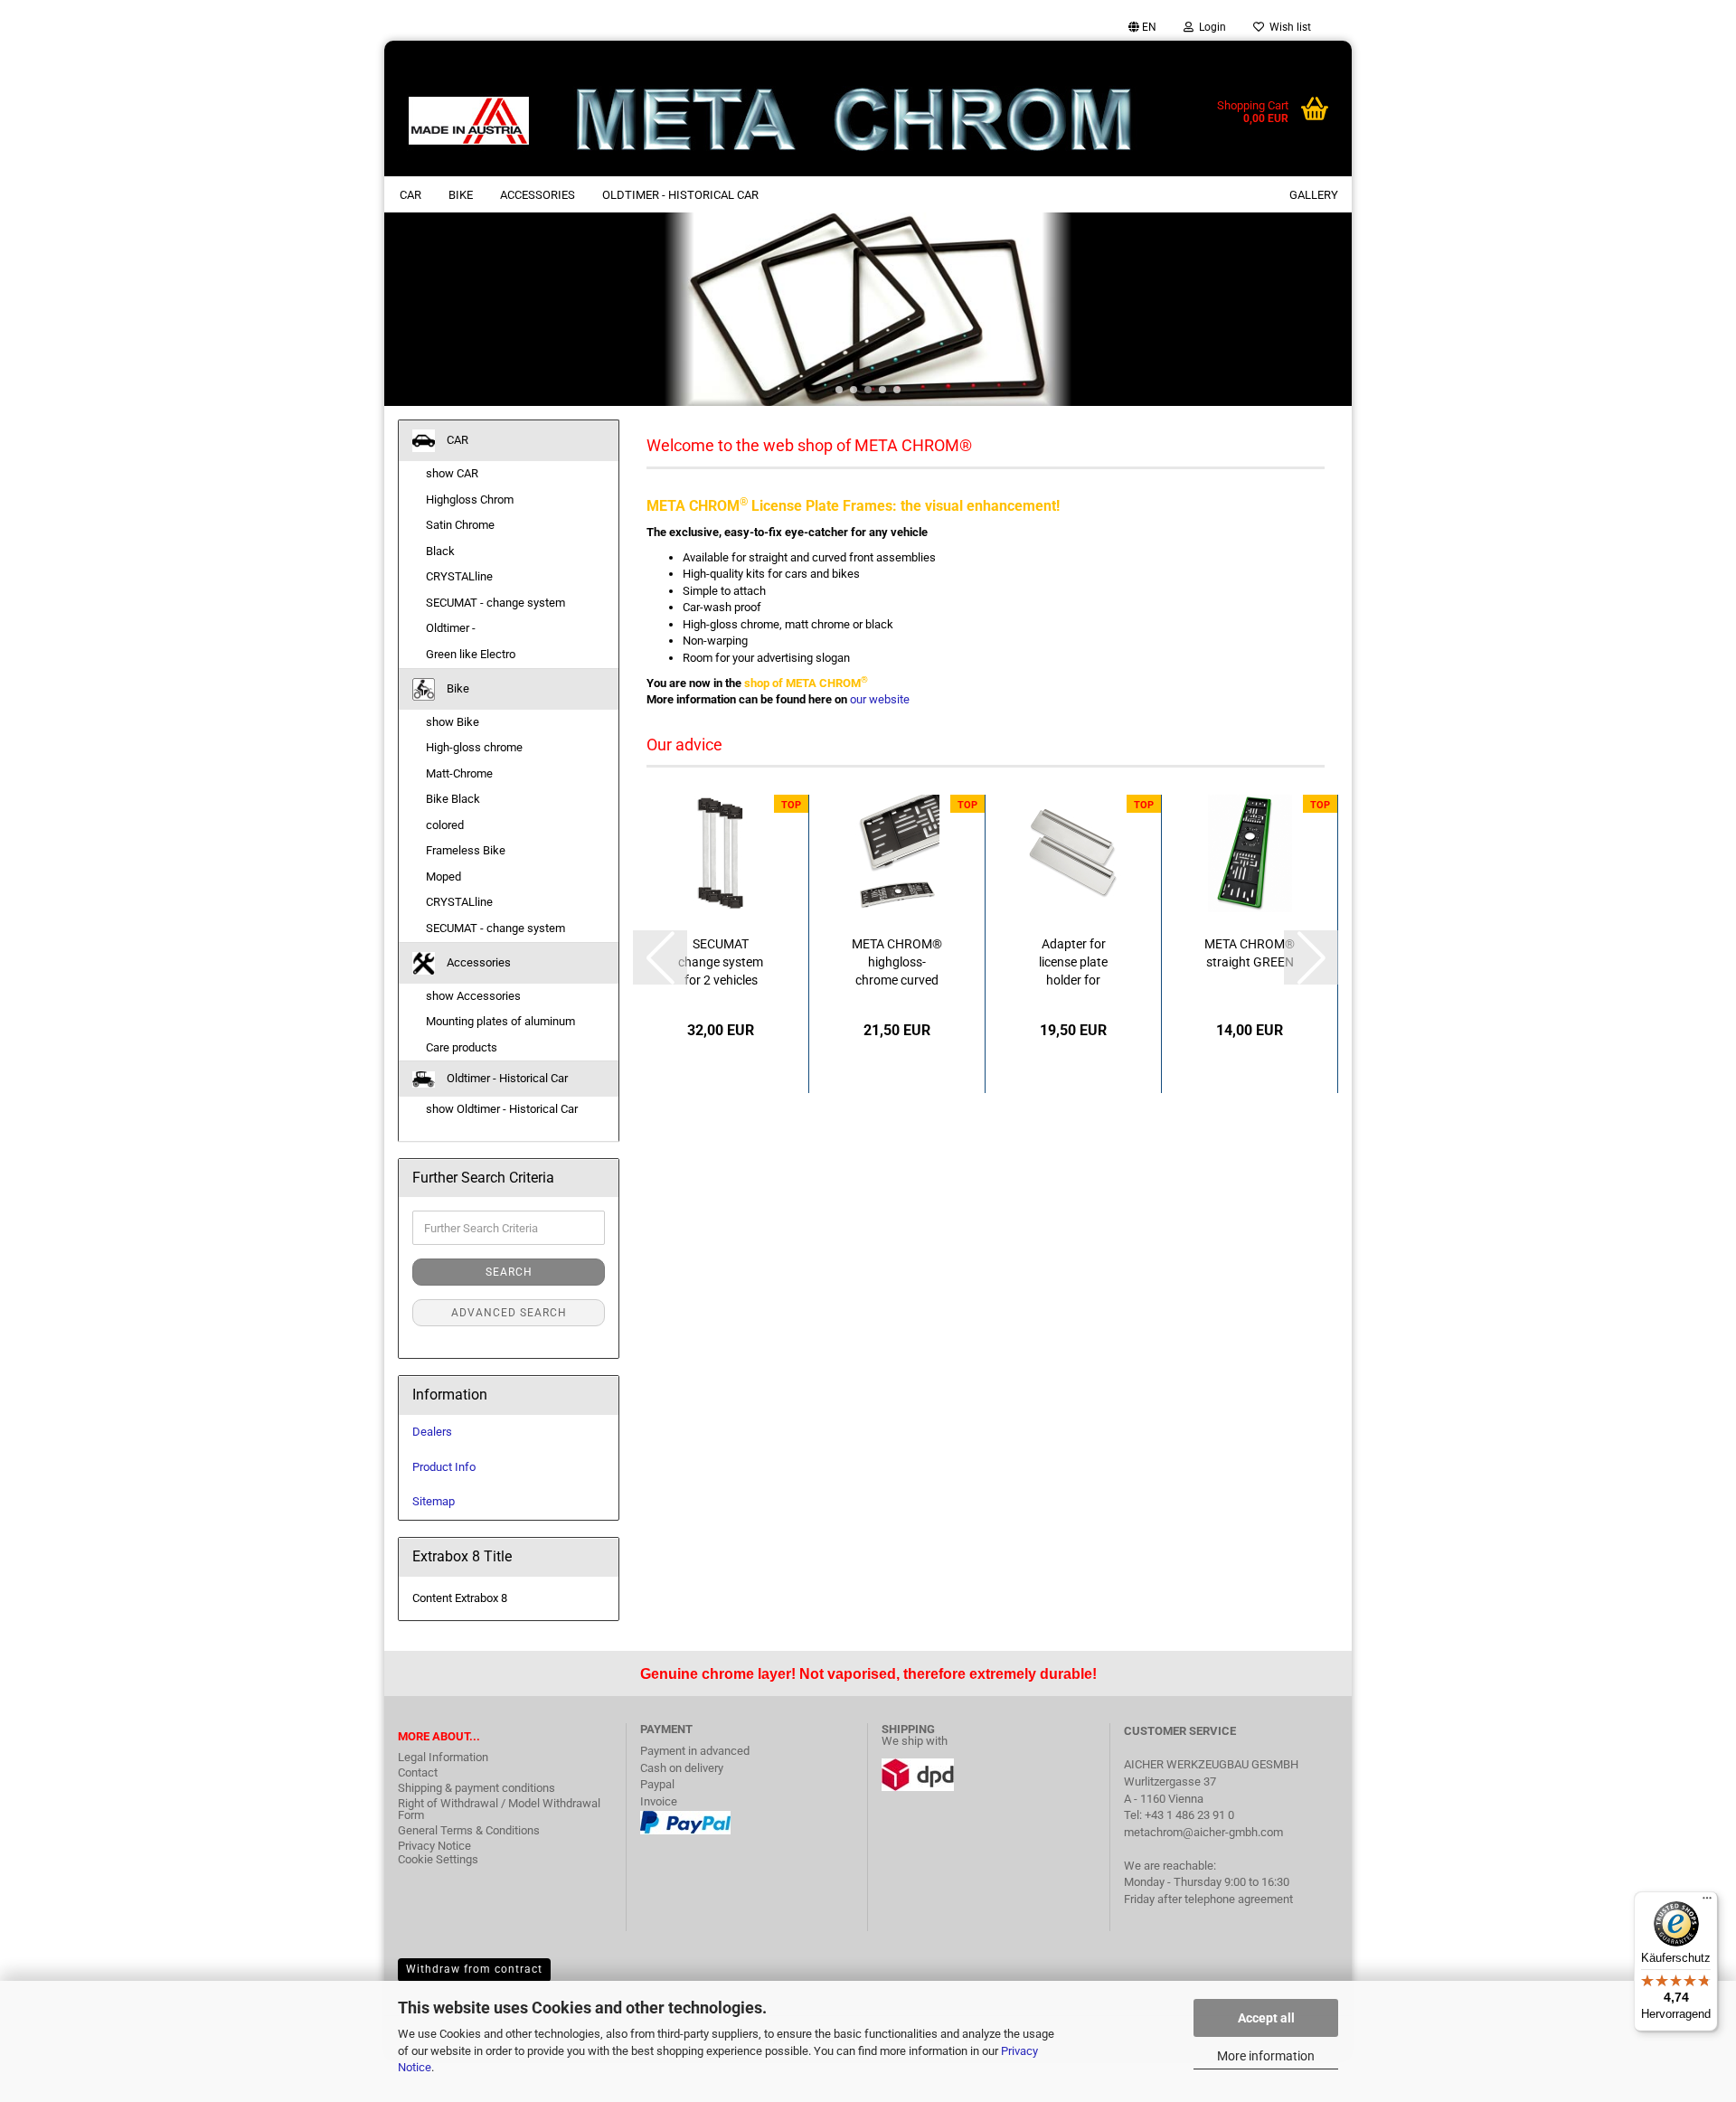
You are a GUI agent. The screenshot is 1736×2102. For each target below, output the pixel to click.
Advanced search (509, 1313)
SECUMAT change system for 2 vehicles (721, 962)
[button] (1142, 27)
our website (880, 699)
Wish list (1288, 27)
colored (445, 825)
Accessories (538, 195)
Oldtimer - (451, 628)
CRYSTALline (459, 576)
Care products (462, 1047)
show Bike (453, 722)
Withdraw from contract (474, 1969)
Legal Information (443, 1757)
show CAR (452, 473)
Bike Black (453, 799)
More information (1266, 2056)
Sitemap (434, 1501)
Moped (443, 877)
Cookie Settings (438, 1859)
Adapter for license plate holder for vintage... (1073, 963)
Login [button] (1210, 27)
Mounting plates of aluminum (500, 1021)
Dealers (432, 1432)
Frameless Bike (466, 850)
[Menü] (1707, 1902)
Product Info (444, 1467)
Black (440, 551)
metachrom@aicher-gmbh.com (1203, 1832)
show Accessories (473, 996)
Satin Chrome (460, 525)
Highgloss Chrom (470, 500)
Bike (461, 195)
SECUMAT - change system (495, 603)
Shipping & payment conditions (476, 1788)
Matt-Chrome (459, 773)
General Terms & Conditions (469, 1830)
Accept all (1266, 2018)
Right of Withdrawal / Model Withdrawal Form (499, 1809)
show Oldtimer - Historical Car (502, 1109)
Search (509, 1272)
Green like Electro (471, 654)
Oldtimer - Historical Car (680, 195)
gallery (1314, 195)
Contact (418, 1772)
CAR (410, 195)
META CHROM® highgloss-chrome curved (897, 962)
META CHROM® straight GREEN (1250, 953)
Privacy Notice (434, 1846)
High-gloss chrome (474, 747)
